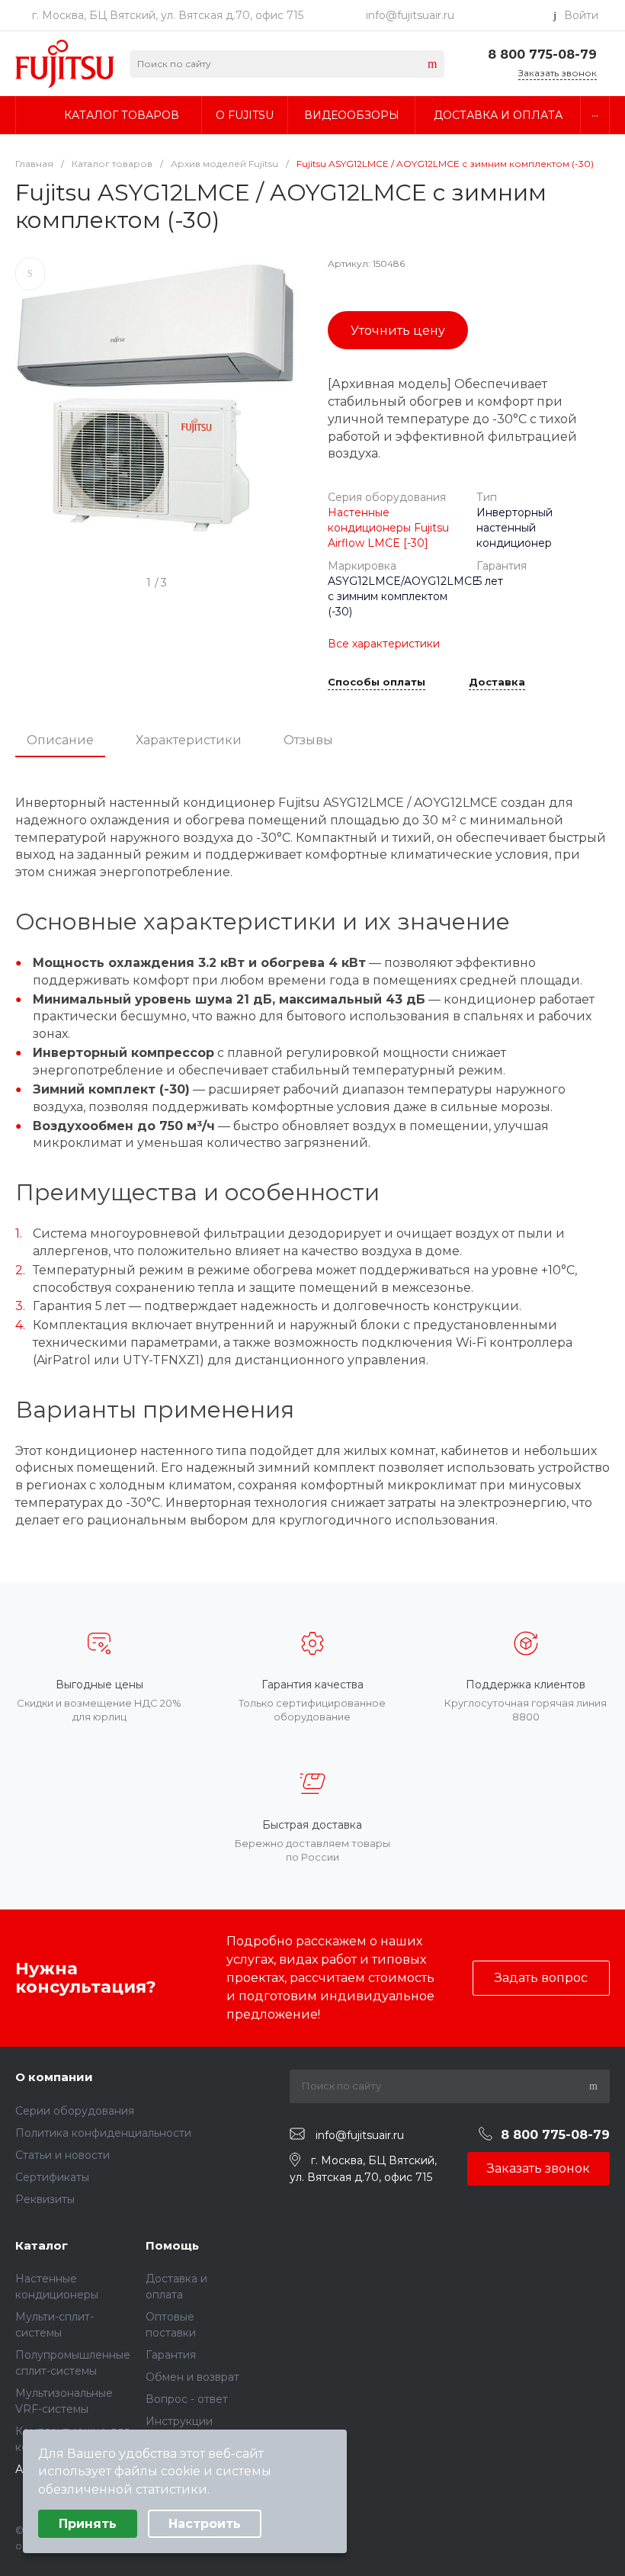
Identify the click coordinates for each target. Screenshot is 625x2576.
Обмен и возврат (192, 2377)
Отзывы (308, 740)
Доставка (497, 683)
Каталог (42, 2245)
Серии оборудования (75, 2111)
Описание (60, 740)
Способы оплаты (377, 683)
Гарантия (171, 2355)
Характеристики (189, 740)
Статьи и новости (62, 2155)
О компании (54, 2077)
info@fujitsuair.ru (410, 15)
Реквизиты (45, 2199)
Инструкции (179, 2421)
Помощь (172, 2245)
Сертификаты (52, 2177)
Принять (88, 2524)
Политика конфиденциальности (103, 2133)
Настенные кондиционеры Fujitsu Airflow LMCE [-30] (388, 528)
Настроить (205, 2524)
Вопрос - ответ (187, 2399)
